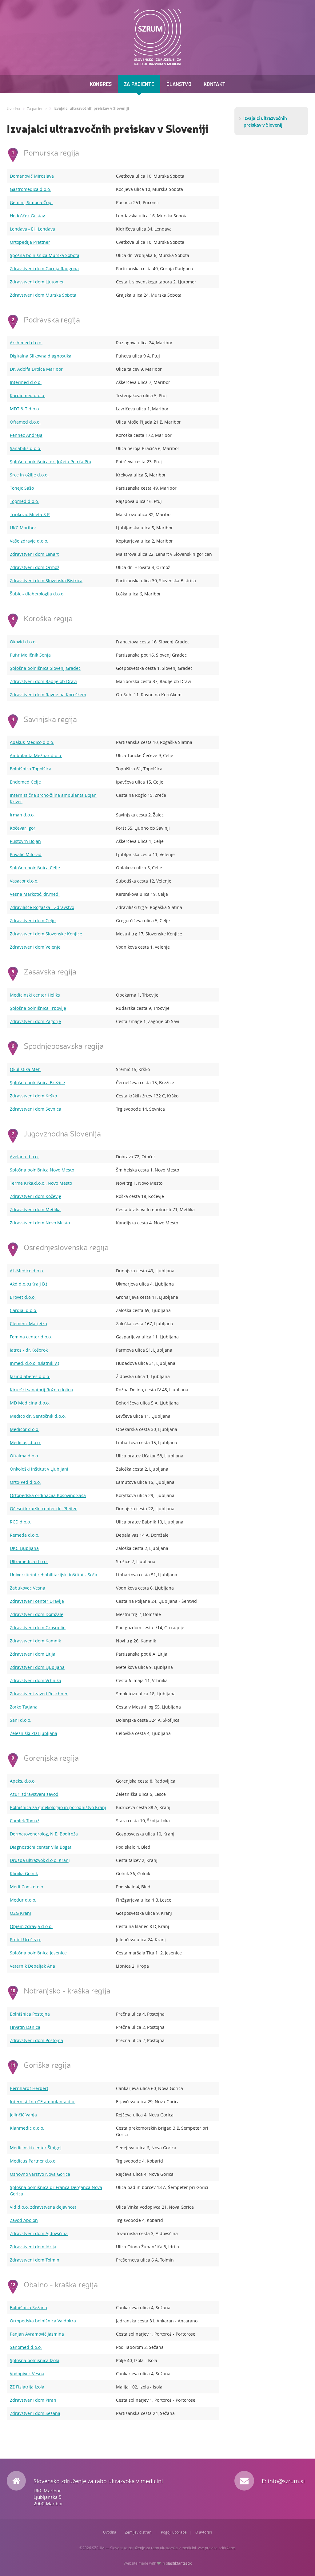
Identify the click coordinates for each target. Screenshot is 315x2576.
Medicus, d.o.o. (25, 1442)
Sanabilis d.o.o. (26, 448)
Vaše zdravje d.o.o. (29, 541)
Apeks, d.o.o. (23, 1781)
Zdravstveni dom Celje (33, 921)
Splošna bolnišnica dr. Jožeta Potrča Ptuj (51, 462)
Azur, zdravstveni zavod (34, 1794)
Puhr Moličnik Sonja (30, 655)
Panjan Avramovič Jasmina (37, 2334)
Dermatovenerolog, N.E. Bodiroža (44, 1834)
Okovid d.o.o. (23, 642)
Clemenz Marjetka (28, 1324)
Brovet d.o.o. (23, 1297)
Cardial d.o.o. (24, 1310)
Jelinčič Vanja (23, 2115)
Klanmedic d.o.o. (27, 2128)
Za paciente (139, 84)
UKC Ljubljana (24, 1548)
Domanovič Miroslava (32, 176)
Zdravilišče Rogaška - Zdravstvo (42, 907)
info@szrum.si (286, 2481)
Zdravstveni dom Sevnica (36, 1109)
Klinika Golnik (24, 1873)
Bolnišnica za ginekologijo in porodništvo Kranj (58, 1807)
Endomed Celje (25, 782)
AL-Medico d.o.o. (27, 1271)
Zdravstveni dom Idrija (33, 2247)
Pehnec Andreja (26, 435)
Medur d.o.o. (23, 1900)
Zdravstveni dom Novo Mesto (40, 1223)
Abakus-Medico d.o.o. (32, 742)
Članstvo (179, 84)
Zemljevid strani (139, 2532)
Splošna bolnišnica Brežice (37, 1083)
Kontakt (215, 84)
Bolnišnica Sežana (28, 2307)
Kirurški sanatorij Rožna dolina (42, 1390)
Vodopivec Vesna (27, 2374)
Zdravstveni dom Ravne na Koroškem (48, 695)
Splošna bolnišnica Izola (35, 2360)
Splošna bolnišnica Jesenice (38, 1953)
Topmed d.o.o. (24, 501)
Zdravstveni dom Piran (33, 2400)
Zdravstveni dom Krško (33, 1096)
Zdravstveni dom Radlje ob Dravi (43, 681)
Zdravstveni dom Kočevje (36, 1196)
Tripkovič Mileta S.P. (30, 514)
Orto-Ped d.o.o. (25, 1482)
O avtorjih (204, 2532)
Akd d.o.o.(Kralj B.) (28, 1284)
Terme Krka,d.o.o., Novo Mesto (41, 1183)
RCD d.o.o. (20, 1522)
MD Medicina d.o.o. (30, 1403)
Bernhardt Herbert (29, 2088)
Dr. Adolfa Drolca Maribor (36, 369)
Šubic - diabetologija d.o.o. (37, 594)
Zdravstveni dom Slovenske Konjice (46, 934)
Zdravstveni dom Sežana (35, 2413)
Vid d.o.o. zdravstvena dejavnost (43, 2207)
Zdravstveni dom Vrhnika (36, 1680)
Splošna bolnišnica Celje (35, 868)
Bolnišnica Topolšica (31, 769)
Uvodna (13, 109)
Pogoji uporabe (174, 2532)
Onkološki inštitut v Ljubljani (39, 1469)
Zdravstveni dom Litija (33, 1654)
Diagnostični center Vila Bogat (41, 1847)
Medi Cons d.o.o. (27, 1887)
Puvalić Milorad (26, 854)
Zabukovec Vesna (28, 1588)
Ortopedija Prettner (30, 242)
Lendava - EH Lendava (32, 229)
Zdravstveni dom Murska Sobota (43, 295)
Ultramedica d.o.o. (29, 1561)
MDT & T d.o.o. (25, 409)
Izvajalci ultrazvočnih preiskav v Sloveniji (91, 109)
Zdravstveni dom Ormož (35, 567)
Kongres (101, 84)
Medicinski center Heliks (35, 995)
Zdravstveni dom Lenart (34, 554)
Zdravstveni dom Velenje (35, 947)
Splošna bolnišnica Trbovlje (38, 1008)
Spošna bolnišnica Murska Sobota (45, 255)
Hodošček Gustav (27, 216)
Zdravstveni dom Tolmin (35, 2260)
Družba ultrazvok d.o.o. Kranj (40, 1860)
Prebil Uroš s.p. (26, 1940)
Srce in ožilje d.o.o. (29, 475)
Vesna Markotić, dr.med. (35, 894)
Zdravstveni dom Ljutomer (37, 282)
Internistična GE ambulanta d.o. (43, 2102)
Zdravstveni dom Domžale (37, 1614)
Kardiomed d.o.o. (28, 395)
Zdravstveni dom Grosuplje (38, 1628)
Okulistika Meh (25, 1069)
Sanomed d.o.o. (26, 2347)
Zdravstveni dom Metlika (35, 1209)
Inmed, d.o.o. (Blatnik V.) (34, 1363)
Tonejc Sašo (22, 488)
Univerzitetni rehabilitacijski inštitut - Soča (54, 1575)
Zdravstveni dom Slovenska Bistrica (46, 581)
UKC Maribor (23, 528)
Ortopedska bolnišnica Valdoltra (43, 2321)
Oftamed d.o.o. (25, 422)
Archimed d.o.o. (26, 343)
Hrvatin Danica (25, 2027)
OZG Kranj (20, 1913)
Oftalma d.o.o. (24, 1456)
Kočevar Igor (23, 828)
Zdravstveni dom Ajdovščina (39, 2233)
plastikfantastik (179, 2563)
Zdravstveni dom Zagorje (35, 1021)
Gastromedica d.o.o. (30, 189)
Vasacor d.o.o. (24, 881)
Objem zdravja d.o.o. (31, 1926)
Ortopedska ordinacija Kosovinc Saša (48, 1495)
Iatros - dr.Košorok (29, 1350)
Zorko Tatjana (24, 1707)
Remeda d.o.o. (25, 1535)
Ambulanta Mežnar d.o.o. (36, 755)
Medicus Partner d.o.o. (33, 2161)
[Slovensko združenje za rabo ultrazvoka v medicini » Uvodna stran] (158, 37)
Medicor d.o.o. (25, 1429)
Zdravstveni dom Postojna (36, 2040)
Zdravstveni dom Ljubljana (37, 1667)
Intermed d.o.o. (26, 382)
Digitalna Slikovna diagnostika (41, 356)
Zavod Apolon (24, 2220)
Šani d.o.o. (21, 1720)
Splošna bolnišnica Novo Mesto (42, 1170)
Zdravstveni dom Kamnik (35, 1641)
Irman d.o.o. (22, 815)
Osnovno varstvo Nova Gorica (40, 2174)
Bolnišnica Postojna (30, 2014)
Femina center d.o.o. (31, 1337)
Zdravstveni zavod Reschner (39, 1694)
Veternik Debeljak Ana (32, 1966)
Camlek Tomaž (25, 1821)
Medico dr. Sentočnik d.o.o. (38, 1416)
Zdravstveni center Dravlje (37, 1601)
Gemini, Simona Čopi (31, 202)
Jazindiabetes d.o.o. (30, 1376)
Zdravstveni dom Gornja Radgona (44, 269)
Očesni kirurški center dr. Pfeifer (43, 1509)
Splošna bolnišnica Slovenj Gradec (45, 668)
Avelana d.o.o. (24, 1157)
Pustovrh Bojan (25, 841)
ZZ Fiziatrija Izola (27, 2387)
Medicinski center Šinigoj (36, 2148)
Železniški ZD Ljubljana (34, 1733)
